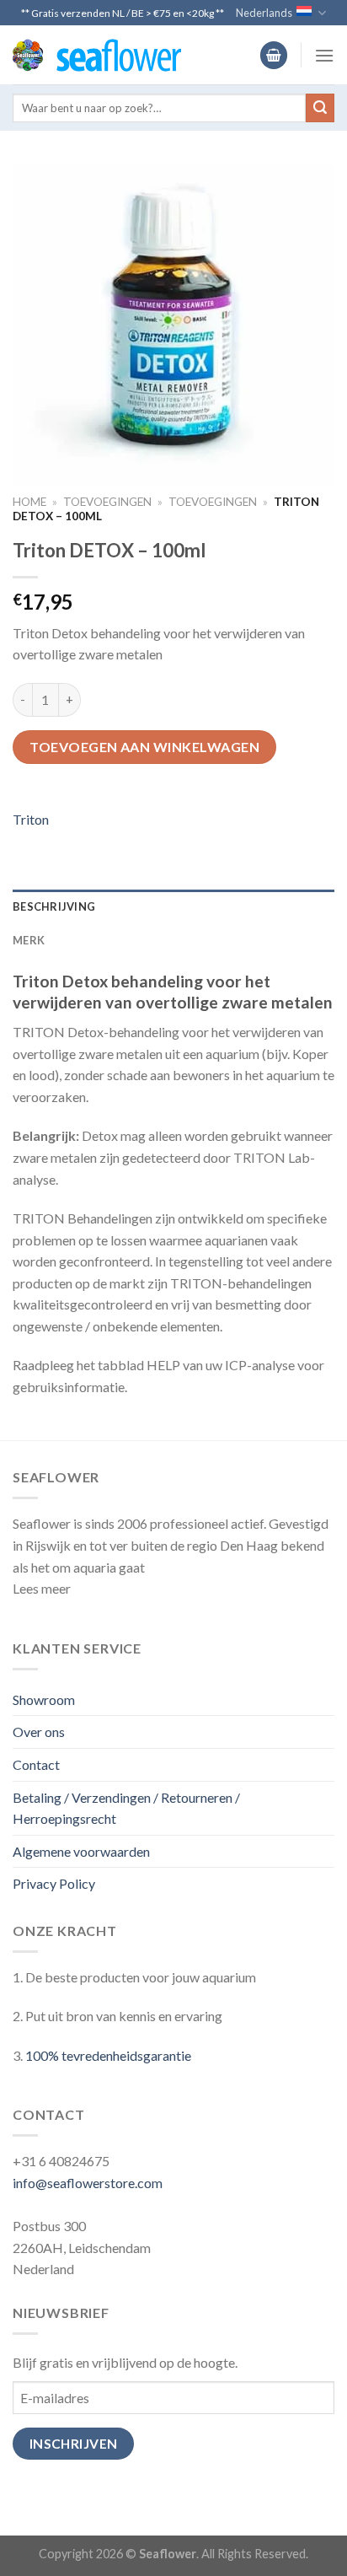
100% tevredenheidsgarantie (108, 2055)
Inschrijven (74, 2444)
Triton (31, 819)
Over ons (39, 1732)
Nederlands (264, 13)
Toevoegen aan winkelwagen (144, 747)
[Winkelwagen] (274, 55)
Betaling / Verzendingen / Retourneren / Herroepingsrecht (126, 1808)
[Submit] (320, 108)
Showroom (44, 1699)
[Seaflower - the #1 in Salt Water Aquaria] (97, 55)
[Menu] (324, 55)
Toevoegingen (107, 502)
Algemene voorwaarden (81, 1851)
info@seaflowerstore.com (88, 2183)
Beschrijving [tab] (54, 906)
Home (29, 502)
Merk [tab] (29, 940)
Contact (36, 1764)
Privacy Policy (54, 1883)
